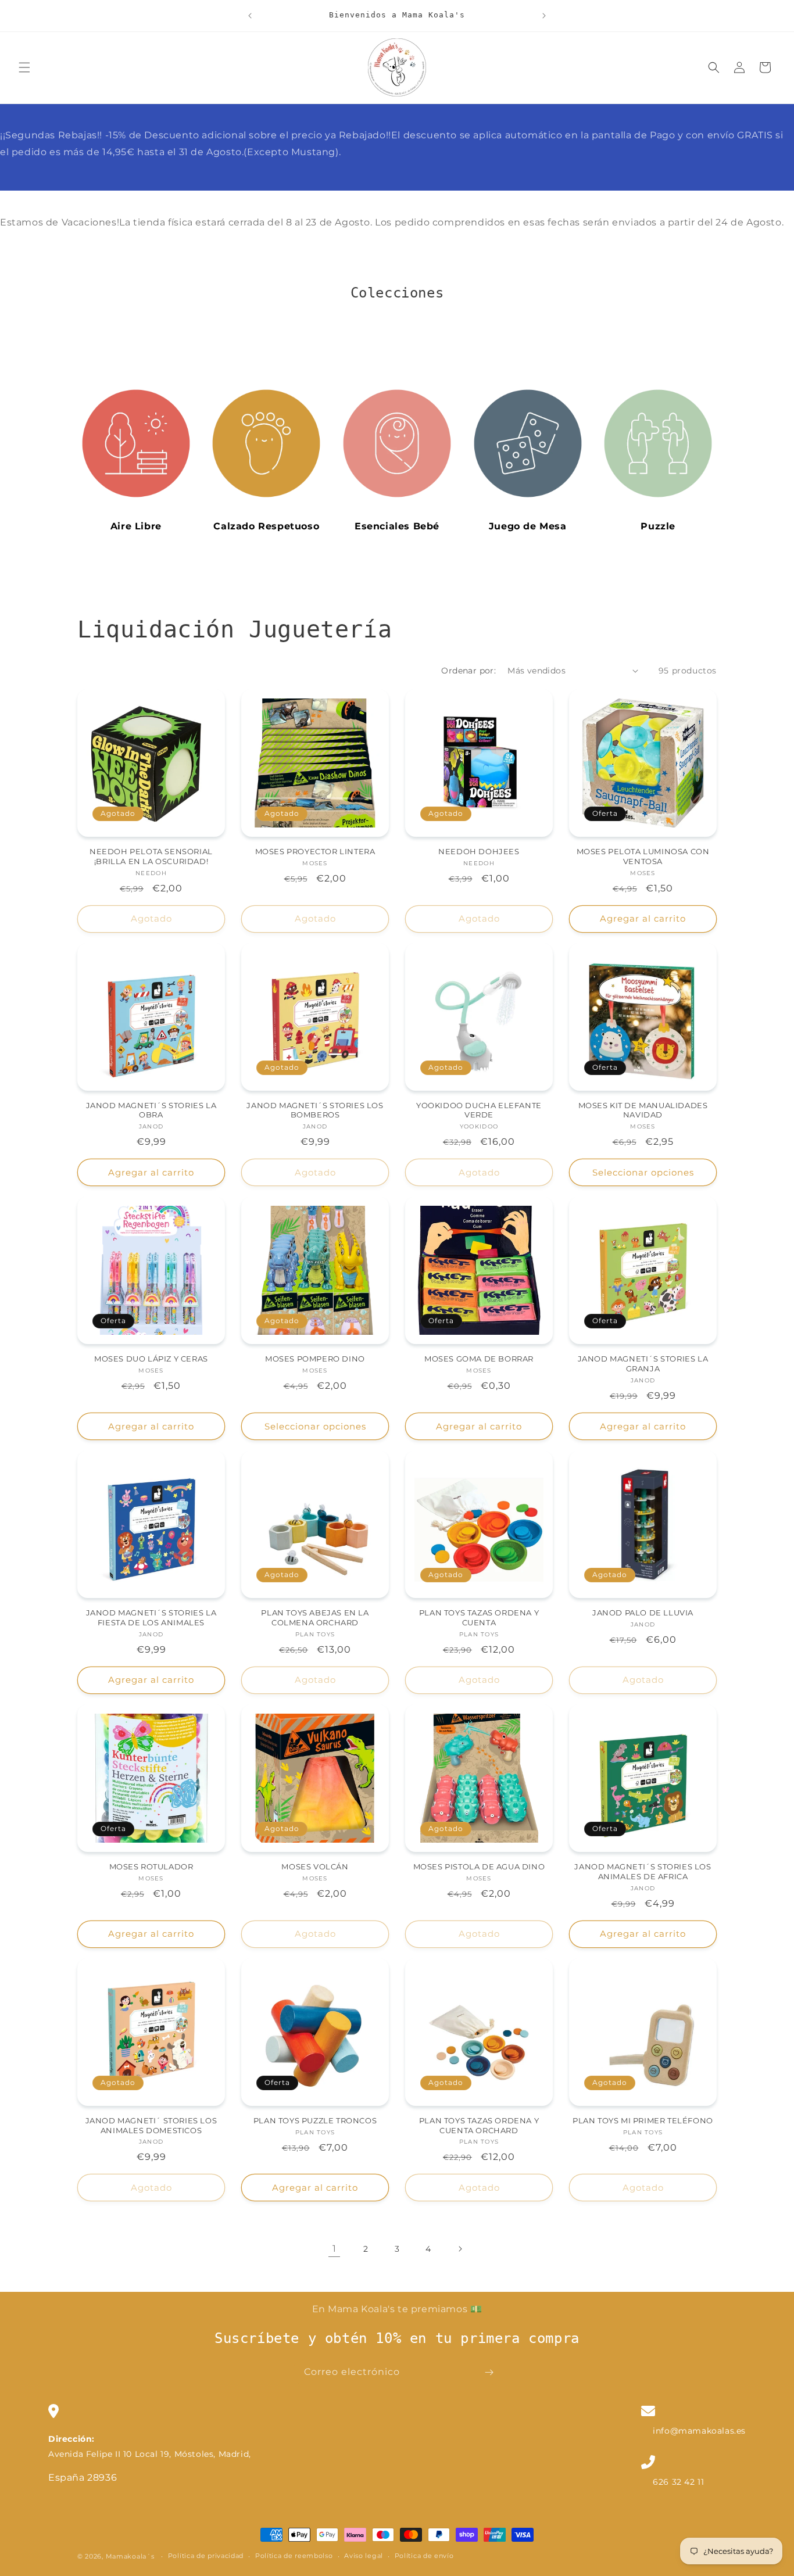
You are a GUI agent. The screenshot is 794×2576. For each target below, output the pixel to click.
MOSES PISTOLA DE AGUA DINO (479, 1866)
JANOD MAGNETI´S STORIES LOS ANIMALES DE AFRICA (643, 1871)
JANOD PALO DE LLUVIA (643, 1613)
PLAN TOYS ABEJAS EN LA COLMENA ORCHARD (315, 1617)
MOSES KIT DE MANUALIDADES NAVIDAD (643, 1110)
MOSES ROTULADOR (151, 1866)
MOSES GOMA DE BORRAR (479, 1359)
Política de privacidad (206, 2556)
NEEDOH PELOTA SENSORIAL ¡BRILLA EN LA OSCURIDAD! (151, 856)
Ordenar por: (468, 671)
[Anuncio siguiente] (544, 16)
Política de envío (424, 2556)
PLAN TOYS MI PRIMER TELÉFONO (643, 2120)
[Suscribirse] (489, 2372)
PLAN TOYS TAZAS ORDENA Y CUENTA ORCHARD (479, 2125)
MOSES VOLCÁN (315, 1866)
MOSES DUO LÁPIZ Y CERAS (151, 1359)
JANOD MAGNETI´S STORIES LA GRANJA (643, 1364)
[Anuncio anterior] (250, 16)
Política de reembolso (294, 2556)
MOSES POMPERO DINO (315, 1359)
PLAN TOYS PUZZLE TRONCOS (315, 2120)
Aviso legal (364, 2556)
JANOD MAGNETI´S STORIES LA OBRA (151, 1110)
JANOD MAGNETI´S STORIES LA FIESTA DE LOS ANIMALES (151, 1617)
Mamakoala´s (130, 2556)
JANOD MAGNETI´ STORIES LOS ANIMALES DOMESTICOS (151, 2125)
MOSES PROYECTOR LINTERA (315, 851)
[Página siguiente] (460, 2249)
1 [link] (335, 2249)
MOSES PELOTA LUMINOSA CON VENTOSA (643, 856)
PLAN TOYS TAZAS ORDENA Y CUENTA (479, 1617)
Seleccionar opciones (643, 1172)
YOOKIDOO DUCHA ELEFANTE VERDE (479, 1110)
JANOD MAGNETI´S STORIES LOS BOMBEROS (315, 1110)
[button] (24, 67)
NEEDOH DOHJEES (479, 851)
